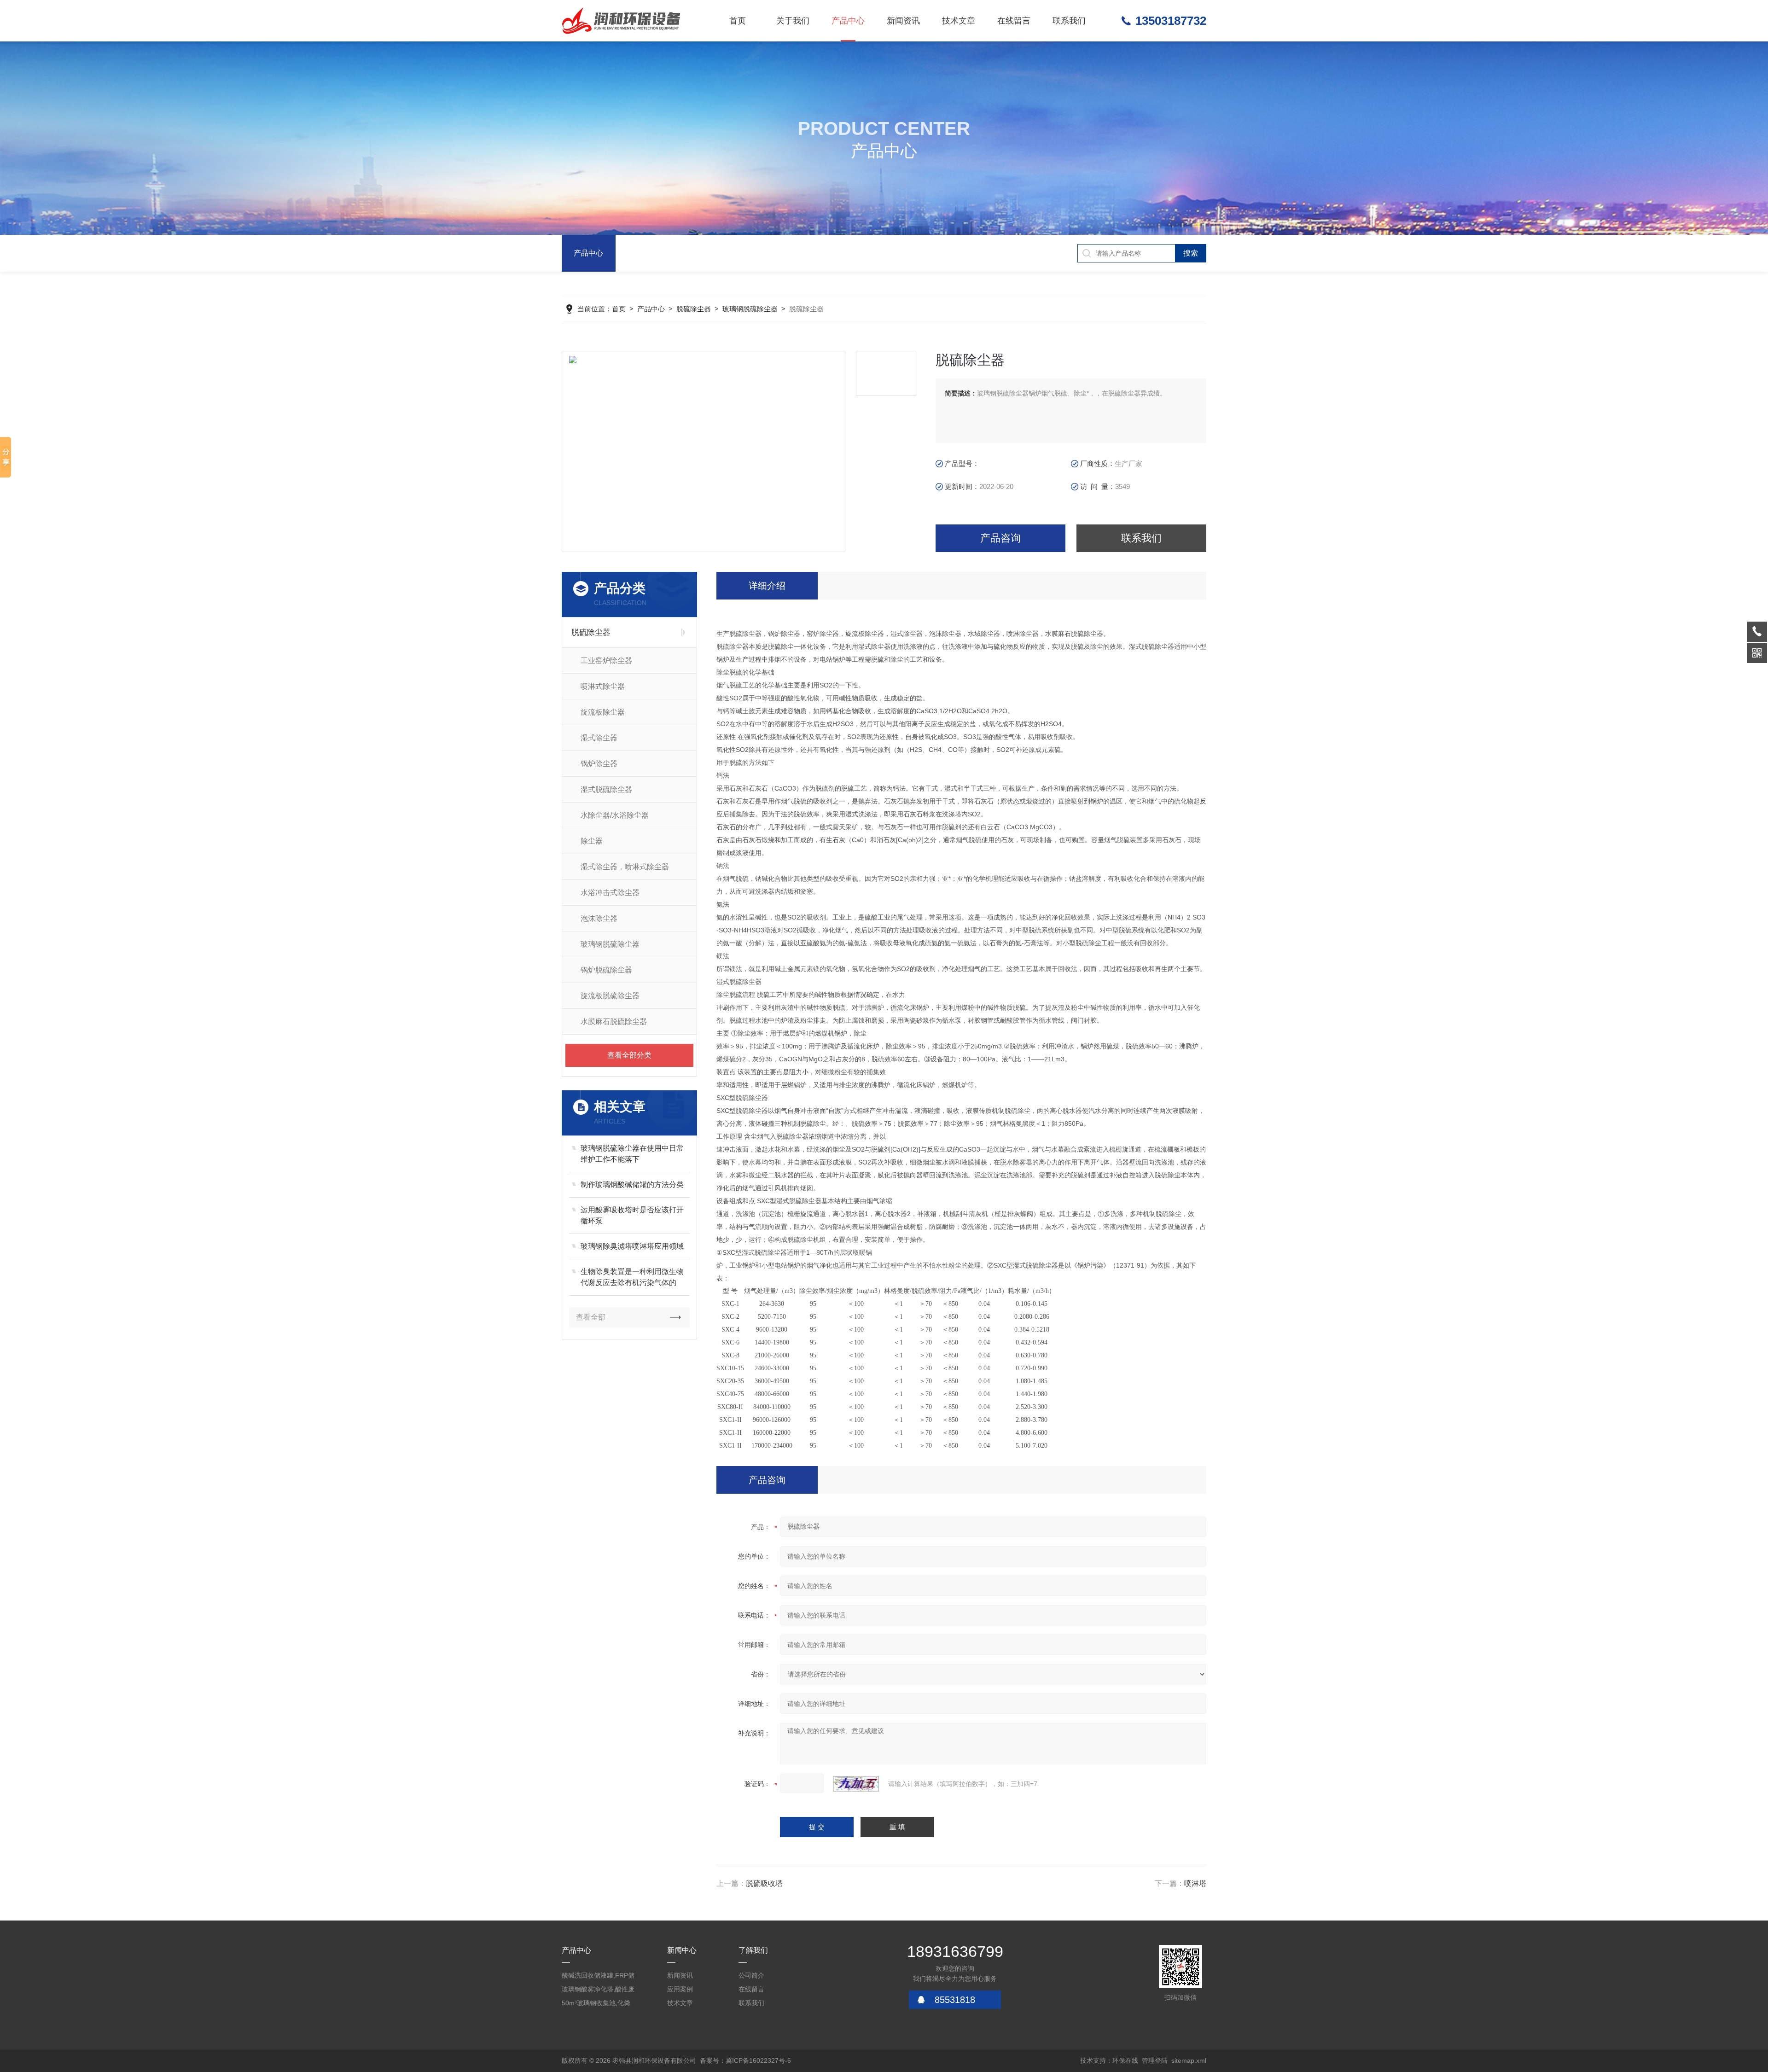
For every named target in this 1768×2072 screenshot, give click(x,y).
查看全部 (591, 1317)
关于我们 (793, 21)
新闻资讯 (903, 21)
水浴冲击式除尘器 (610, 893)
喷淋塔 (1195, 1883)
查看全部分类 (629, 1055)
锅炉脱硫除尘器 (606, 970)
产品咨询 (1000, 538)
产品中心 (848, 21)
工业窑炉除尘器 (606, 661)
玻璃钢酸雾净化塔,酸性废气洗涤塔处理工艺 (598, 1991)
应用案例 (680, 1989)
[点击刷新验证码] (856, 1784)
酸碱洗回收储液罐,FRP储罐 (598, 1977)
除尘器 (592, 841)
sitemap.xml (1189, 2060)
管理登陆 (1155, 2060)
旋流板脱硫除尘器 (610, 996)
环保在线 (1125, 2060)
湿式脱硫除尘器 (606, 789)
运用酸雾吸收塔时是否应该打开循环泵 (632, 1215)
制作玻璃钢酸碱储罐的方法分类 (632, 1184)
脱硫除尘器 (694, 309)
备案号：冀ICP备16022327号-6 (745, 2060)
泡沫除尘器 (599, 918)
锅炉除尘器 (599, 764)
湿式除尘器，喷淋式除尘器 (625, 867)
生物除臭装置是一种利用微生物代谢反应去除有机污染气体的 (632, 1277)
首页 (738, 21)
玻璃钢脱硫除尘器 (750, 309)
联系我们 (1069, 21)
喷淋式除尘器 (603, 686)
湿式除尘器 (599, 738)
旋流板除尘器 (603, 712)
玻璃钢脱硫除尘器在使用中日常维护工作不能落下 (632, 1154)
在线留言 (1014, 21)
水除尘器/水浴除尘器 (615, 815)
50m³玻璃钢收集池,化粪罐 (596, 2005)
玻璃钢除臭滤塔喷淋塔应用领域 (632, 1246)
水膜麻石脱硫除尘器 (614, 1021)
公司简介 (751, 1975)
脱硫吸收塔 (764, 1883)
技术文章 (959, 21)
